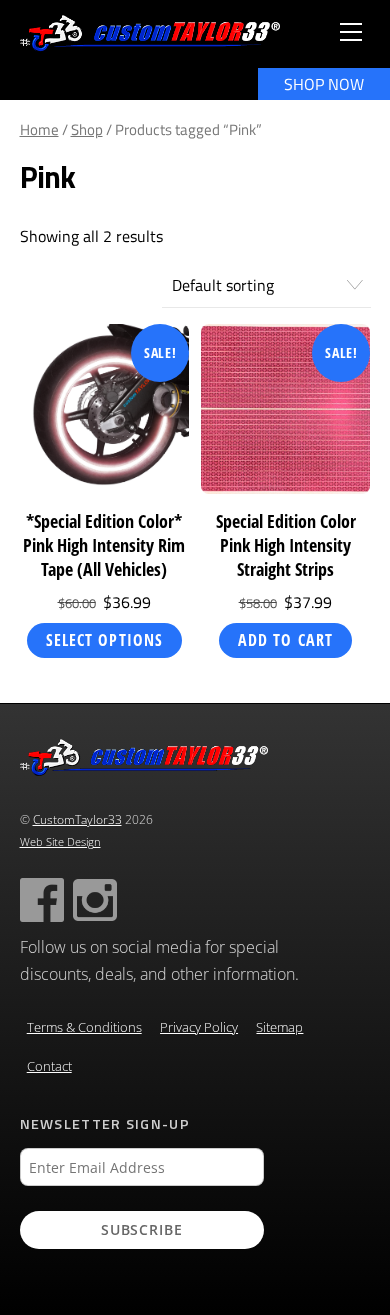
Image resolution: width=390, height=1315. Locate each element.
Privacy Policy (199, 1027)
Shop (87, 129)
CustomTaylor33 (77, 819)
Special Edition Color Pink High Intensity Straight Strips (286, 545)
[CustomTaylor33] (150, 43)
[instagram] (95, 898)
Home (39, 129)
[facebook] (42, 898)
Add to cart (285, 640)
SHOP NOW (324, 84)
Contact (49, 1066)
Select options (104, 640)
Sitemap (279, 1027)
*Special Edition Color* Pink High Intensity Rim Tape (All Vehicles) (104, 545)
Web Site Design (60, 842)
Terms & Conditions (84, 1027)
